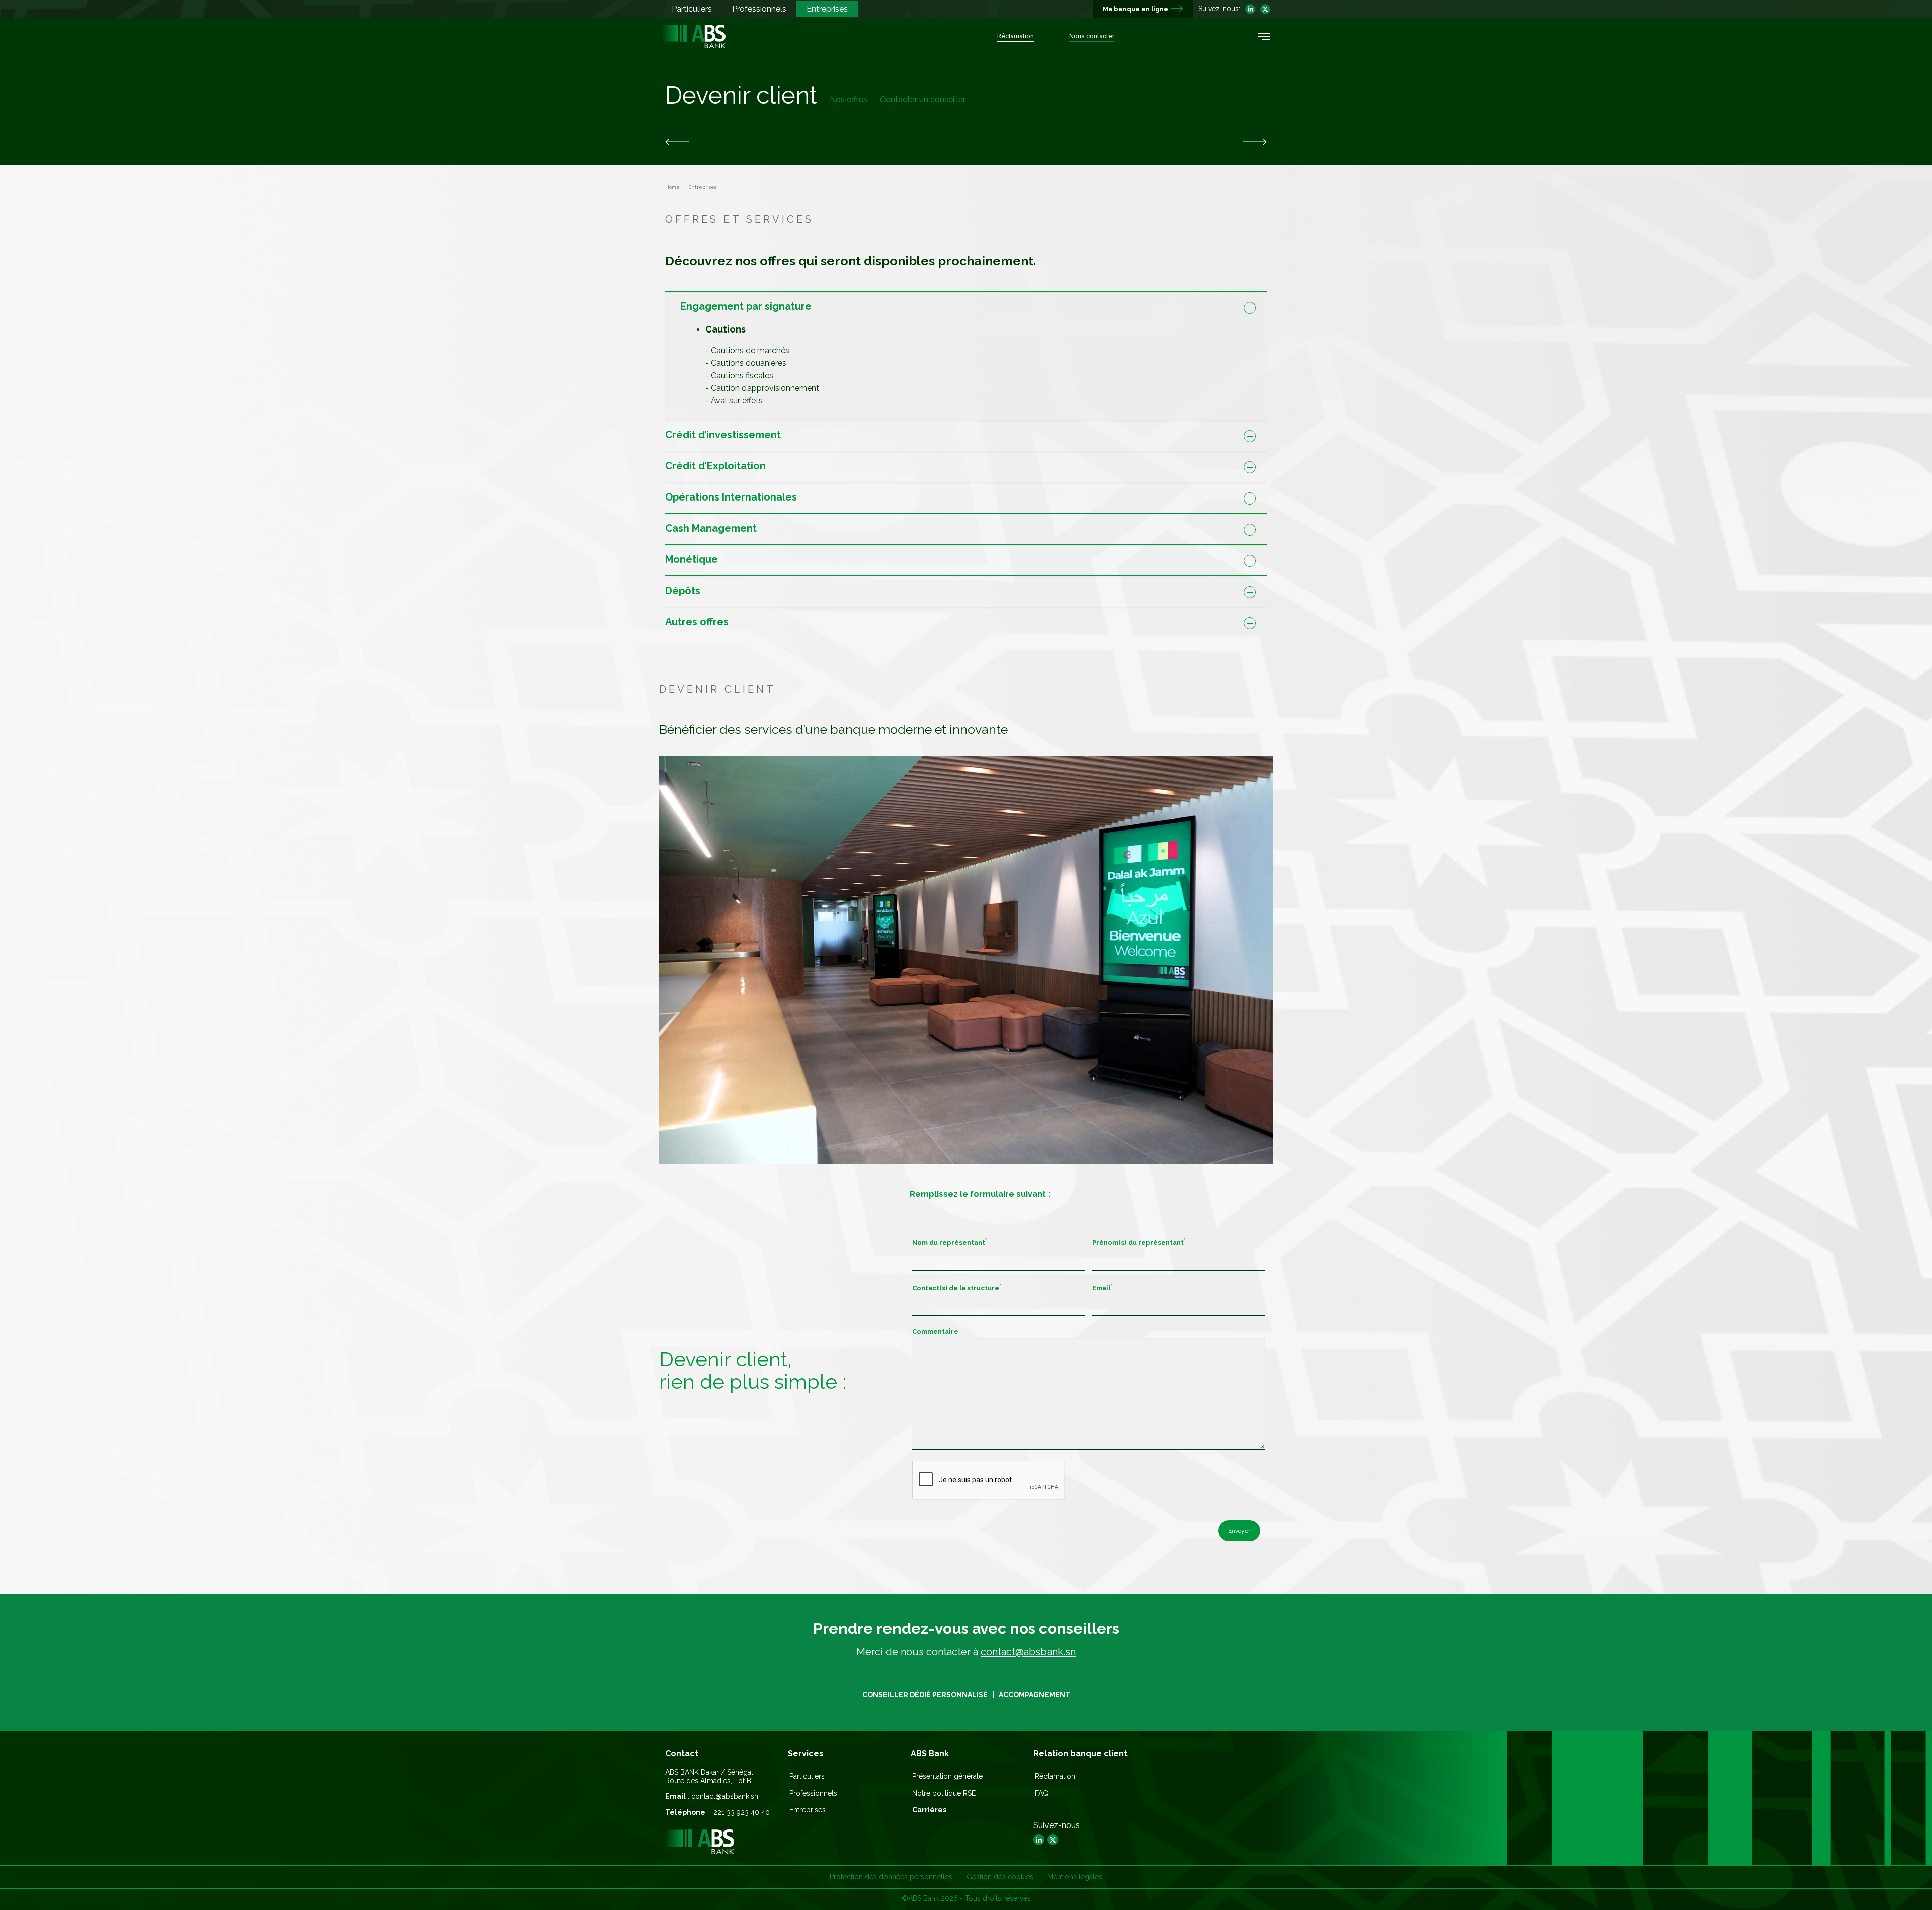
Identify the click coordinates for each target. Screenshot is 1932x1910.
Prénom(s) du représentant (1139, 1242)
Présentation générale (947, 1776)
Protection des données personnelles (891, 1877)
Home (672, 187)
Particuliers (807, 1776)
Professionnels (813, 1793)
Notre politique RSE (944, 1793)
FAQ (1042, 1793)
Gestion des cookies (1000, 1877)
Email (1102, 1287)
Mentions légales (1075, 1877)
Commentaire (935, 1331)
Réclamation (1055, 1776)
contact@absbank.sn (1028, 1652)
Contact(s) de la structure (957, 1287)
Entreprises (808, 1810)
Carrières (929, 1810)
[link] (677, 142)
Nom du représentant (950, 1242)
